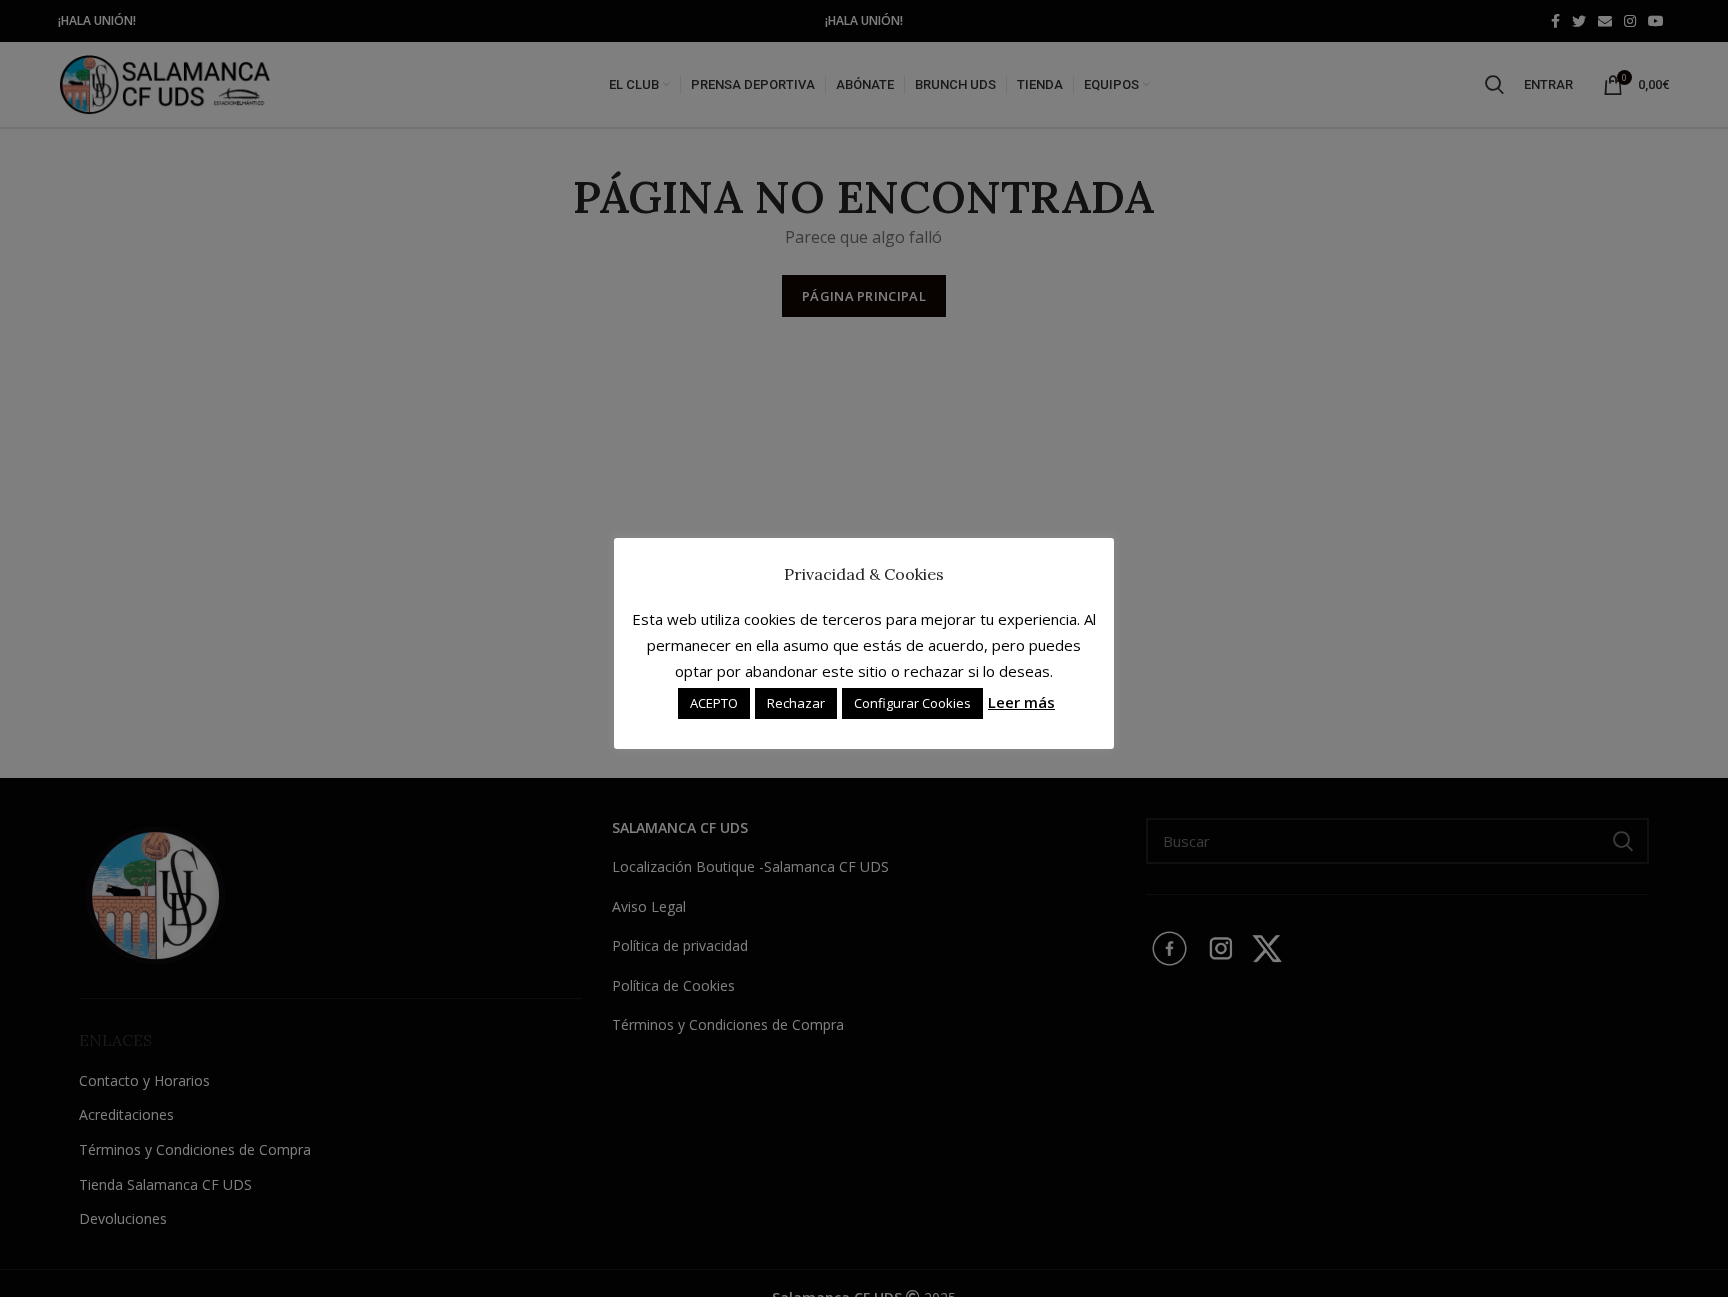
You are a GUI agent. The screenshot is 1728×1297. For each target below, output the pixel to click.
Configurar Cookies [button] (912, 703)
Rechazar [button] (796, 703)
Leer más (1021, 702)
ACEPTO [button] (714, 703)
